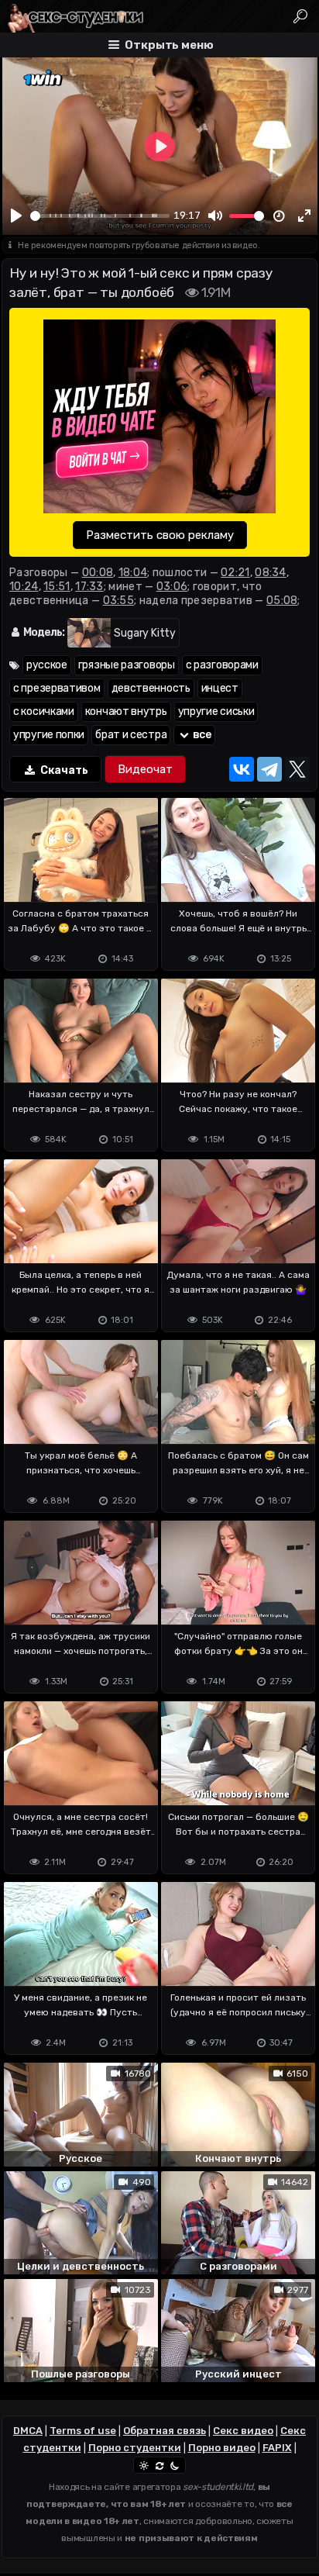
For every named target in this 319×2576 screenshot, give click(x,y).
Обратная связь (165, 2431)
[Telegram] (269, 769)
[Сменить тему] (159, 2465)
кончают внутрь (126, 711)
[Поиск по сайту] (301, 16)
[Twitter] (297, 769)
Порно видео (222, 2448)
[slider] (100, 216)
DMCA (28, 2431)
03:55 (119, 601)
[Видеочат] (145, 769)
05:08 (282, 601)
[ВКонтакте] (242, 769)
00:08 (98, 573)
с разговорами (222, 665)
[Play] (16, 216)
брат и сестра (131, 735)
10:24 (24, 587)
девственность (151, 688)
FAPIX (277, 2448)
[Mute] (215, 216)
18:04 (133, 573)
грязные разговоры (127, 665)
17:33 (89, 587)
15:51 (57, 587)
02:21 (235, 573)
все (201, 735)
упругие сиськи (216, 711)
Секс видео (243, 2431)
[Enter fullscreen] (304, 216)
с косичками (44, 711)
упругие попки (49, 735)
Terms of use (83, 2431)
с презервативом (57, 688)
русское (47, 665)
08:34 (271, 573)
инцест (220, 688)
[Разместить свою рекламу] (159, 418)
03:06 (172, 587)
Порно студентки (135, 2448)
